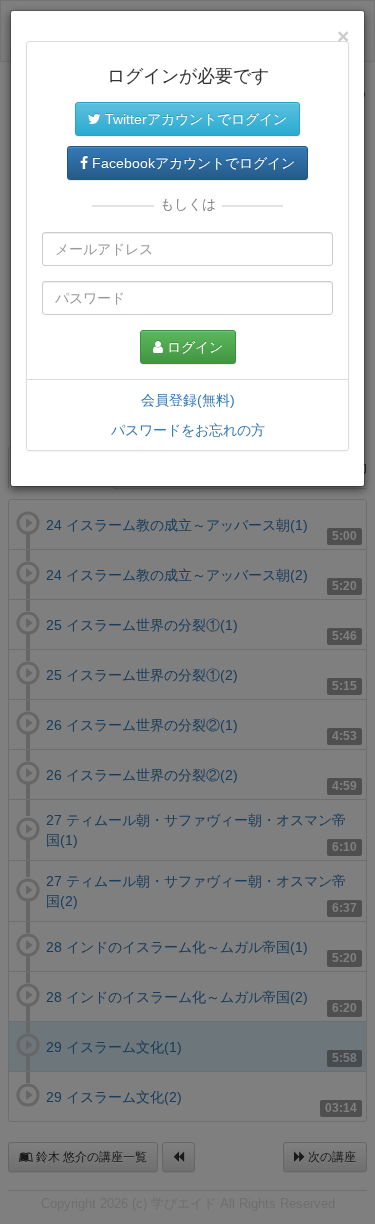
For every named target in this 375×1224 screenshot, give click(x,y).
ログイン (193, 347)
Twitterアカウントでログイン (194, 119)
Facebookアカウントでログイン (191, 163)
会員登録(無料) (188, 400)
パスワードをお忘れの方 (188, 430)
